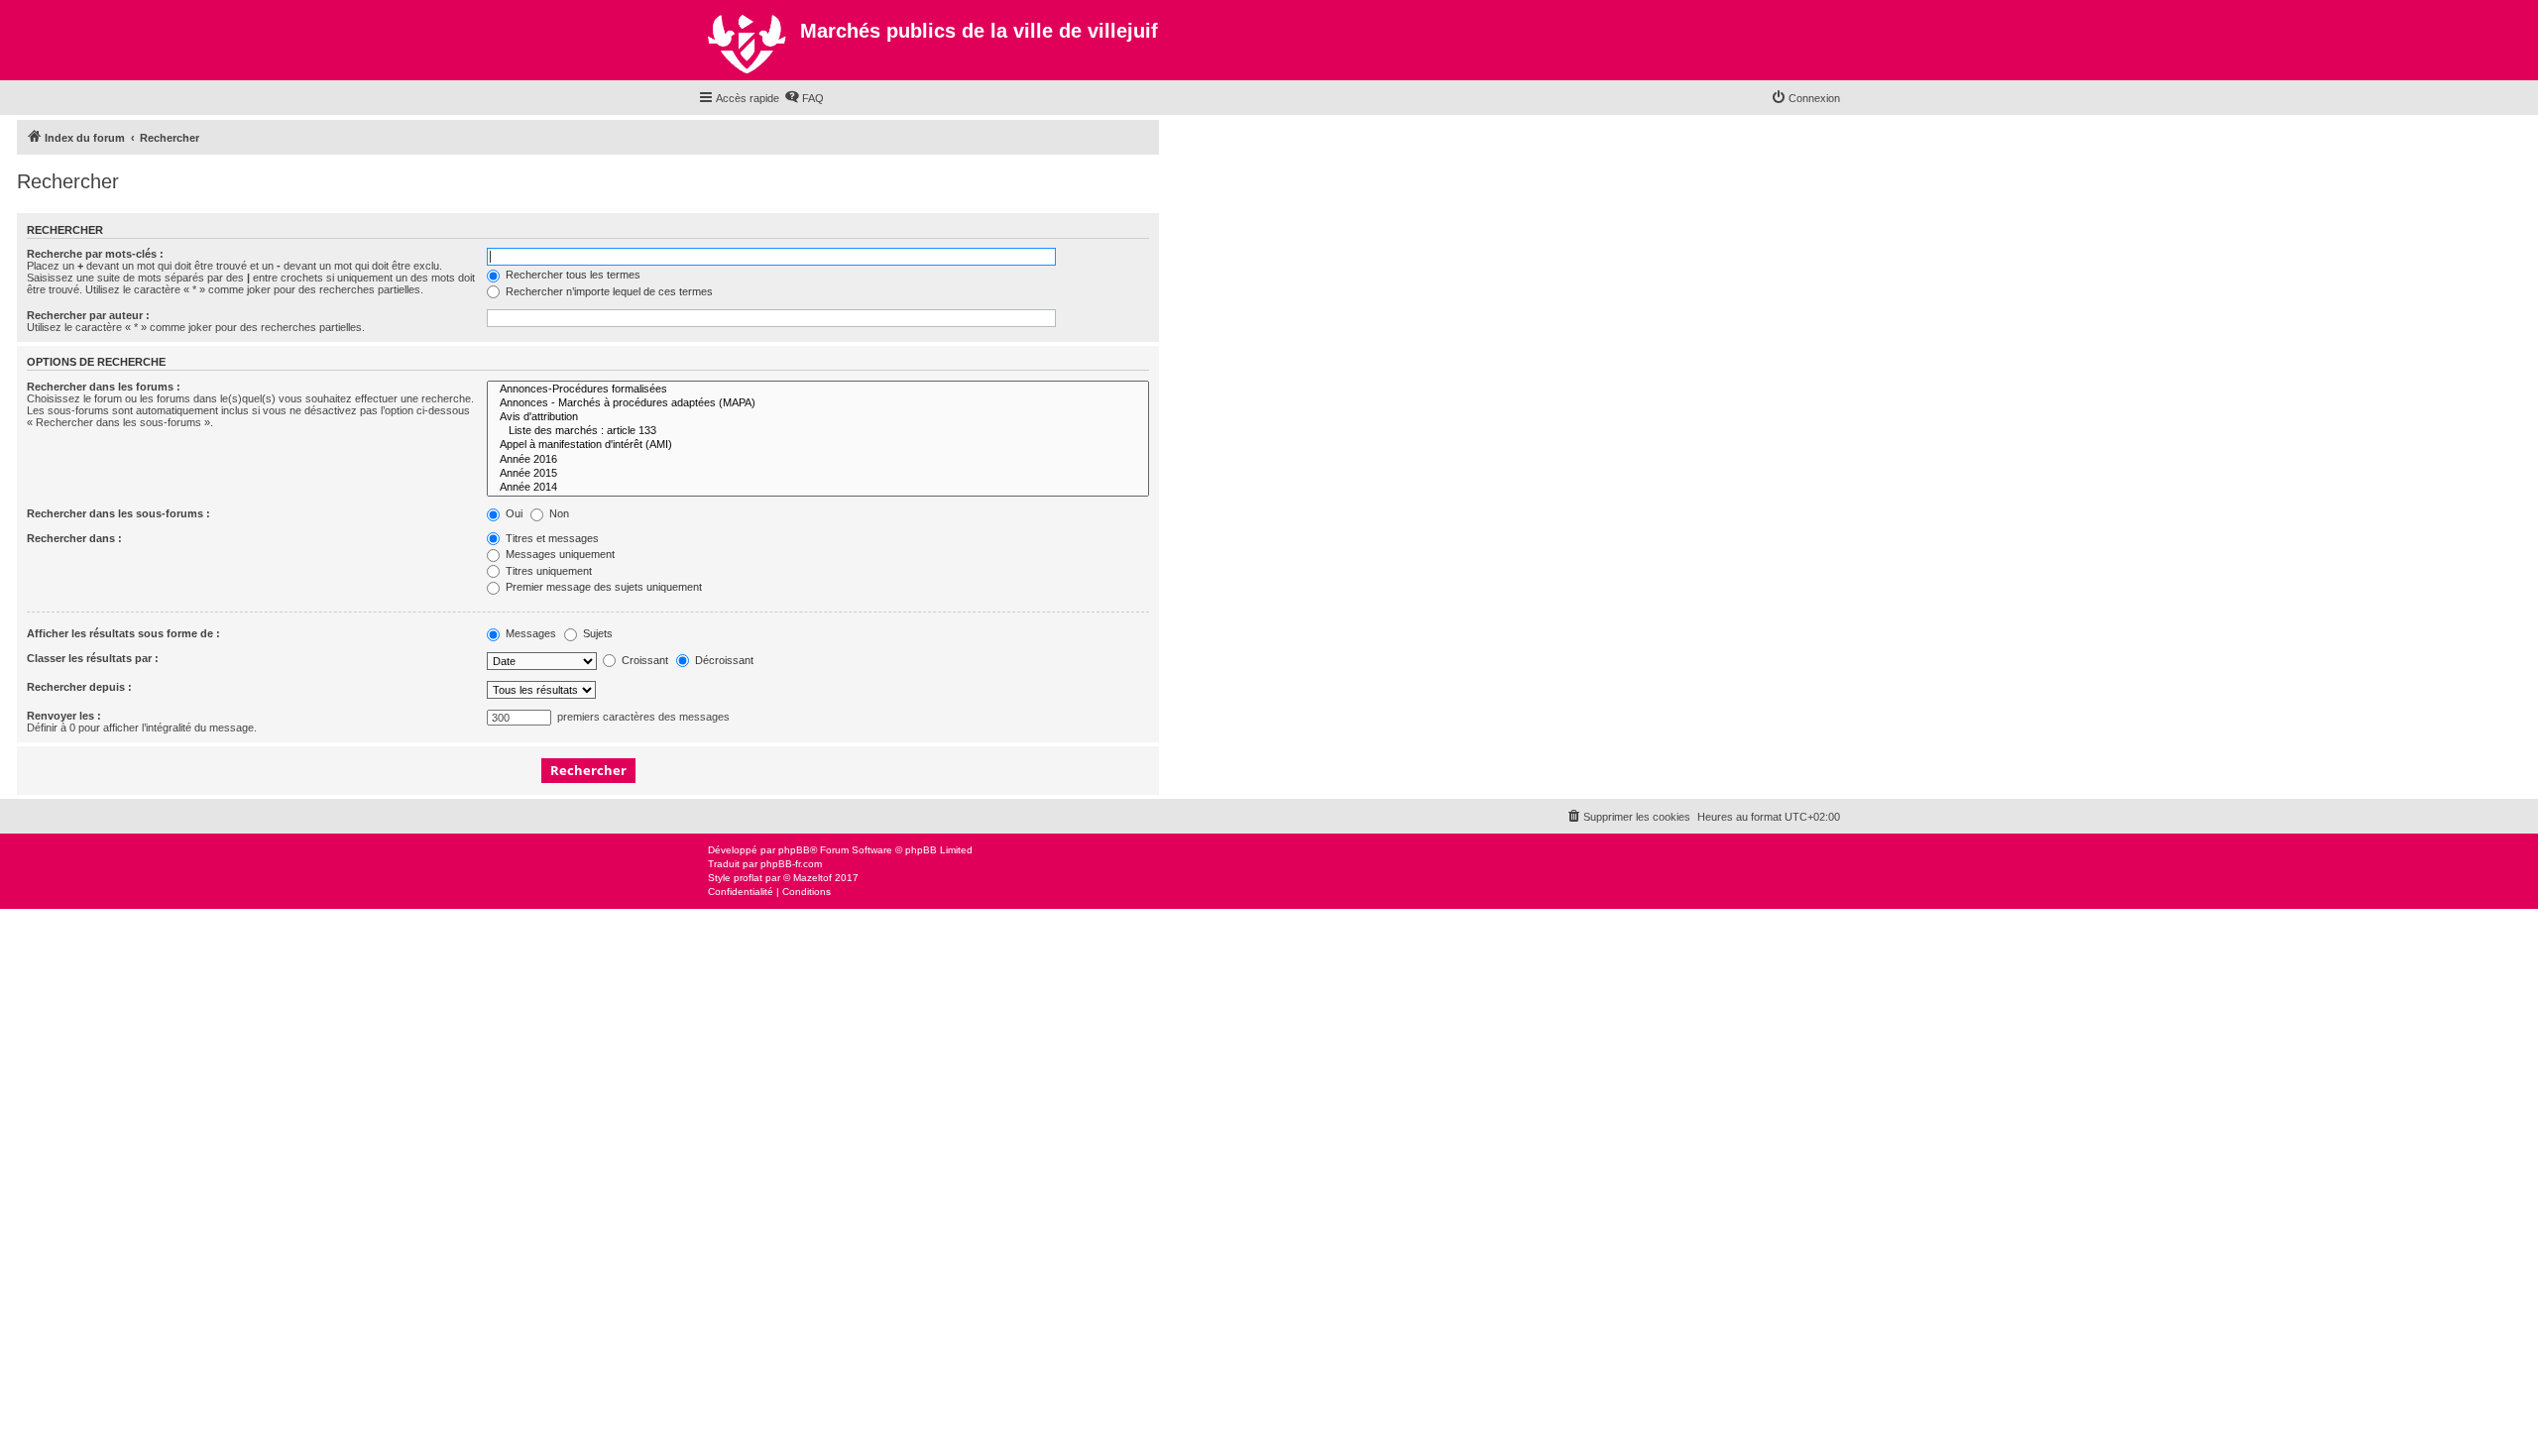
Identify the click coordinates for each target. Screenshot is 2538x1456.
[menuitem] (804, 98)
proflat (748, 878)
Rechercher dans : (74, 538)
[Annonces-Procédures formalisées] (818, 390)
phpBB (794, 850)
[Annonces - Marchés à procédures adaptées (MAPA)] (818, 403)
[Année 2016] (818, 460)
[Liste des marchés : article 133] (818, 431)
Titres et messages (551, 538)
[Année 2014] (818, 488)
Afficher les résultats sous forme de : (123, 633)
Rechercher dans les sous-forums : (118, 513)
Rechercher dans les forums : (104, 387)
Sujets (596, 633)
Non (558, 513)
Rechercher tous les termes (572, 275)
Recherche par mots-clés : (95, 254)
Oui (513, 513)
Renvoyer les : (64, 716)
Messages (529, 633)
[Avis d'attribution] (818, 417)
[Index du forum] (749, 40)
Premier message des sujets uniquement (602, 587)
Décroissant (723, 660)
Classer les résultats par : (93, 658)
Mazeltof (812, 878)
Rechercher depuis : (79, 687)
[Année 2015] (818, 474)
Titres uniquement (547, 571)
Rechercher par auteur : (88, 315)
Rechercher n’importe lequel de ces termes (608, 291)
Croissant (643, 660)
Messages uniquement (559, 554)
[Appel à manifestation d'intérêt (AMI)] (818, 445)
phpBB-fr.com (791, 864)
